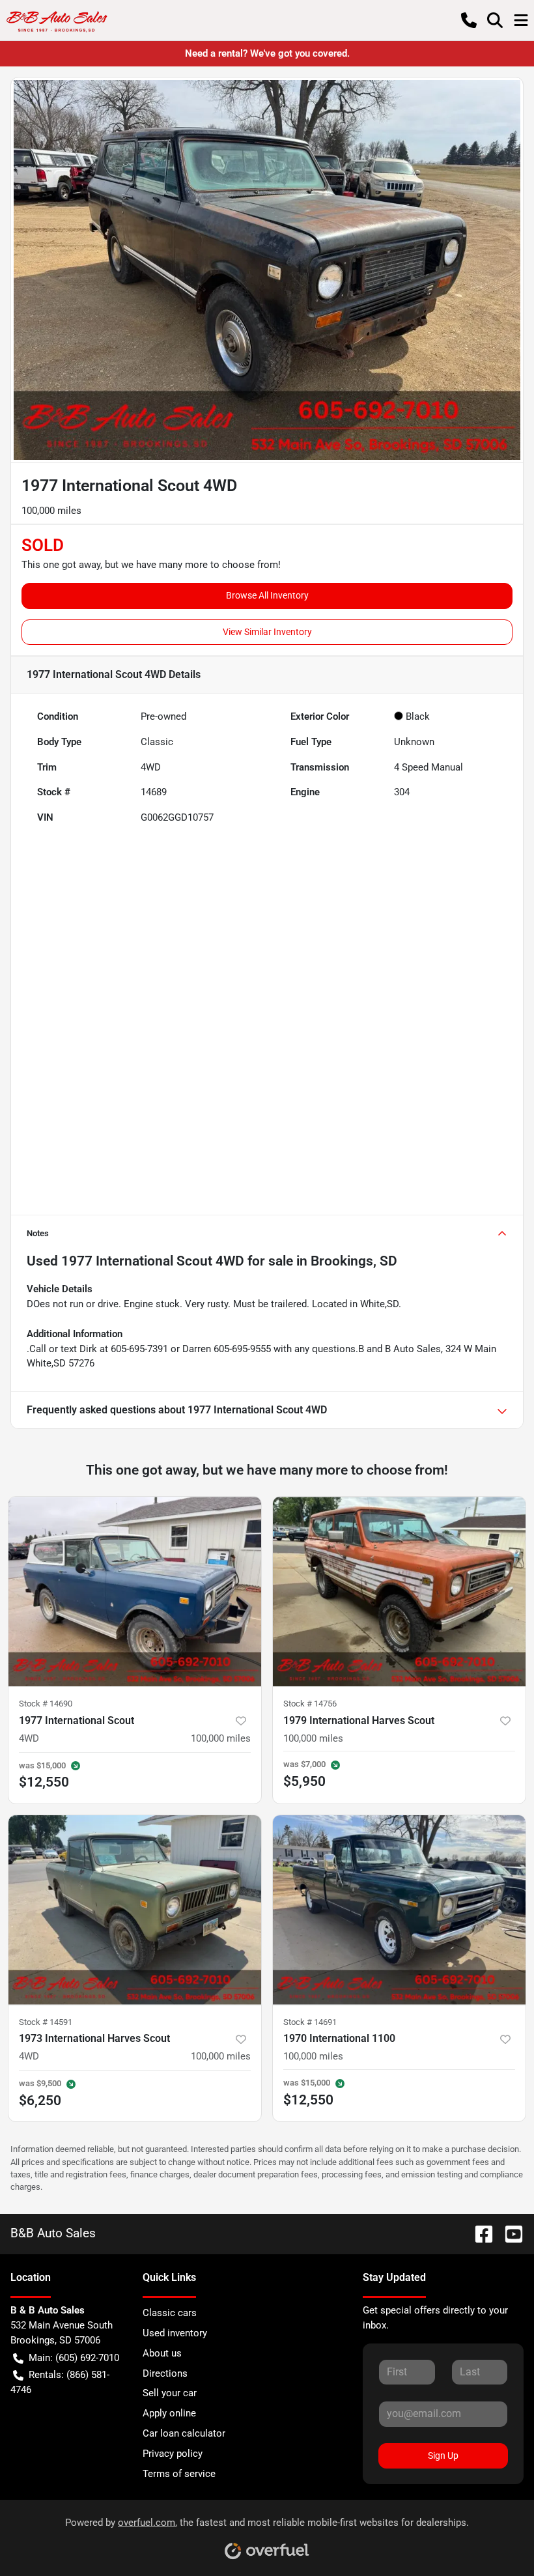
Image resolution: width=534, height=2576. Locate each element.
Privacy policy (173, 2454)
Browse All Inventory (267, 595)
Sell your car (170, 2393)
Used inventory (175, 2333)
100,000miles (221, 1738)
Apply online (169, 2413)
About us (162, 2353)
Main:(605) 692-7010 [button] (74, 2358)
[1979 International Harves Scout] (399, 1592)
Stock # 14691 (310, 2022)
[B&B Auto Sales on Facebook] (479, 2233)
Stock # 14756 (310, 1704)
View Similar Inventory (267, 632)
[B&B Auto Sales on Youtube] (509, 2233)
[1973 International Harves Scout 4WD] (135, 1910)
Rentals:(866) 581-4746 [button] (60, 2382)
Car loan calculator (184, 2433)
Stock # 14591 (46, 2022)
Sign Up (443, 2456)
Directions (165, 2373)
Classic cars (170, 2313)
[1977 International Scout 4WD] (135, 1592)
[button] (469, 20)
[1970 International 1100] (399, 1910)
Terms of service (179, 2474)
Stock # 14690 (46, 1704)
